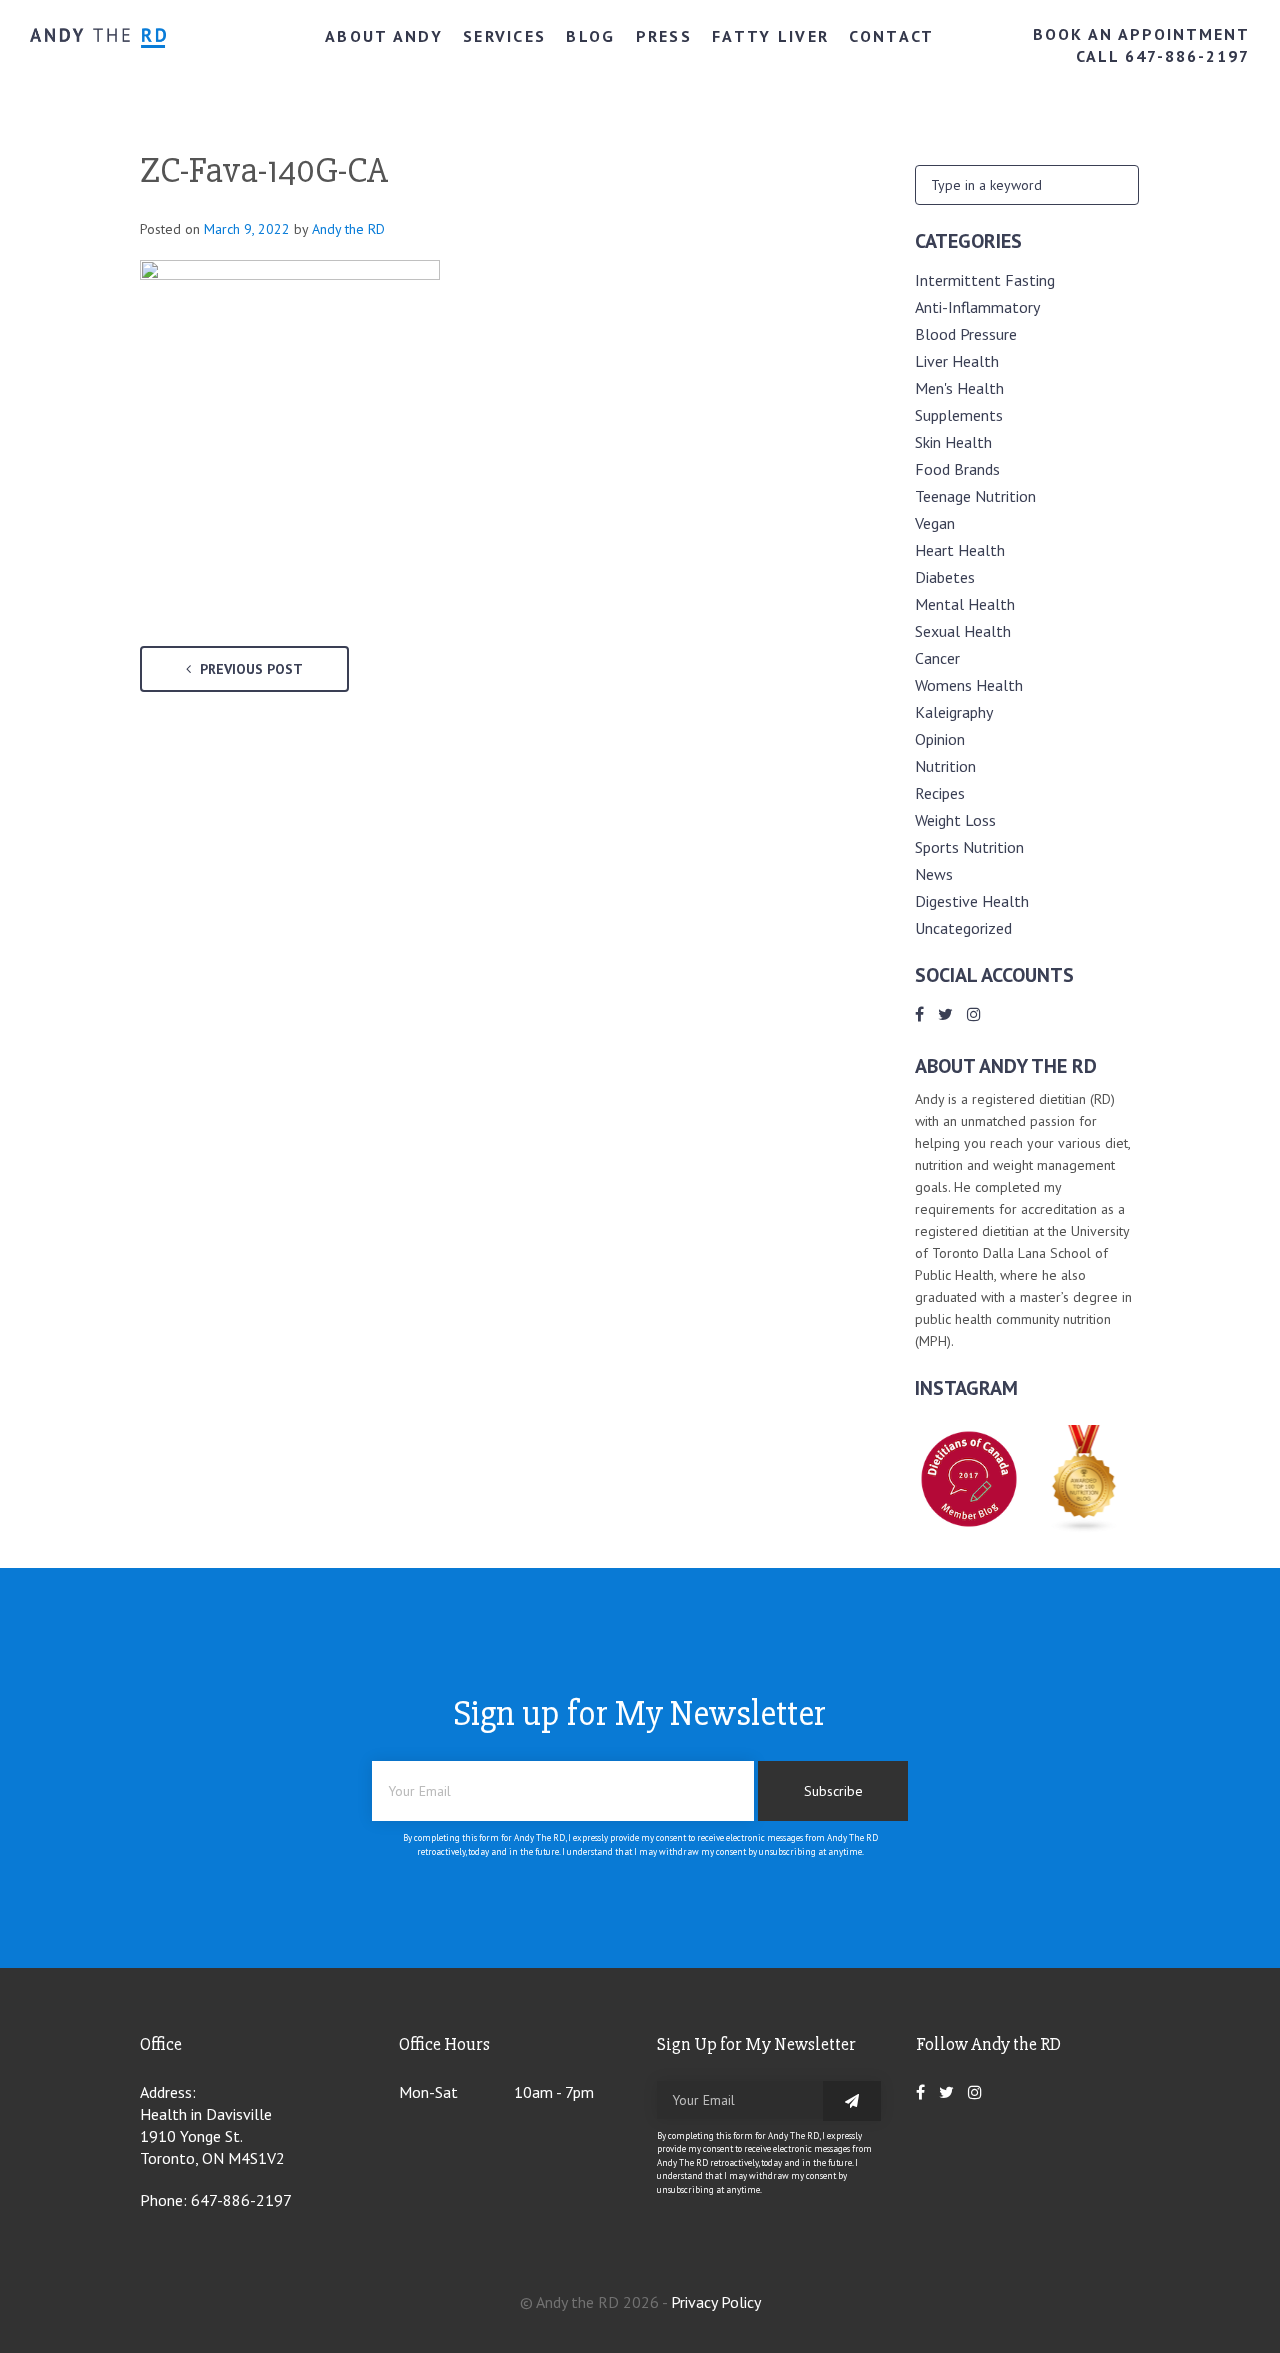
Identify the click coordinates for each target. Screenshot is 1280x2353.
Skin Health (953, 442)
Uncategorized (963, 928)
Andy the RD (348, 229)
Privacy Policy (716, 2302)
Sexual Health (963, 631)
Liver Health (957, 361)
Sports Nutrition (969, 847)
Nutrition (945, 766)
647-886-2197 (241, 2200)
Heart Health (960, 550)
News (934, 874)
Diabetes (945, 577)
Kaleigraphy (954, 712)
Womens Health (969, 685)
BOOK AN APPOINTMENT (1141, 34)
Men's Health (959, 388)
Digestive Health (972, 901)
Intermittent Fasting (985, 280)
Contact (891, 36)
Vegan (935, 523)
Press (664, 36)
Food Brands (957, 469)
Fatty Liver (770, 36)
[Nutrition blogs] (1085, 1527)
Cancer (937, 658)
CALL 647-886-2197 (1163, 56)
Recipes (940, 793)
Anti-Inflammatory (977, 307)
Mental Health (965, 604)
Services (504, 36)
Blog (590, 36)
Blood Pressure (966, 334)
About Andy (384, 36)
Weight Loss (955, 820)
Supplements (959, 415)
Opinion (940, 739)
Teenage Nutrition (975, 496)
